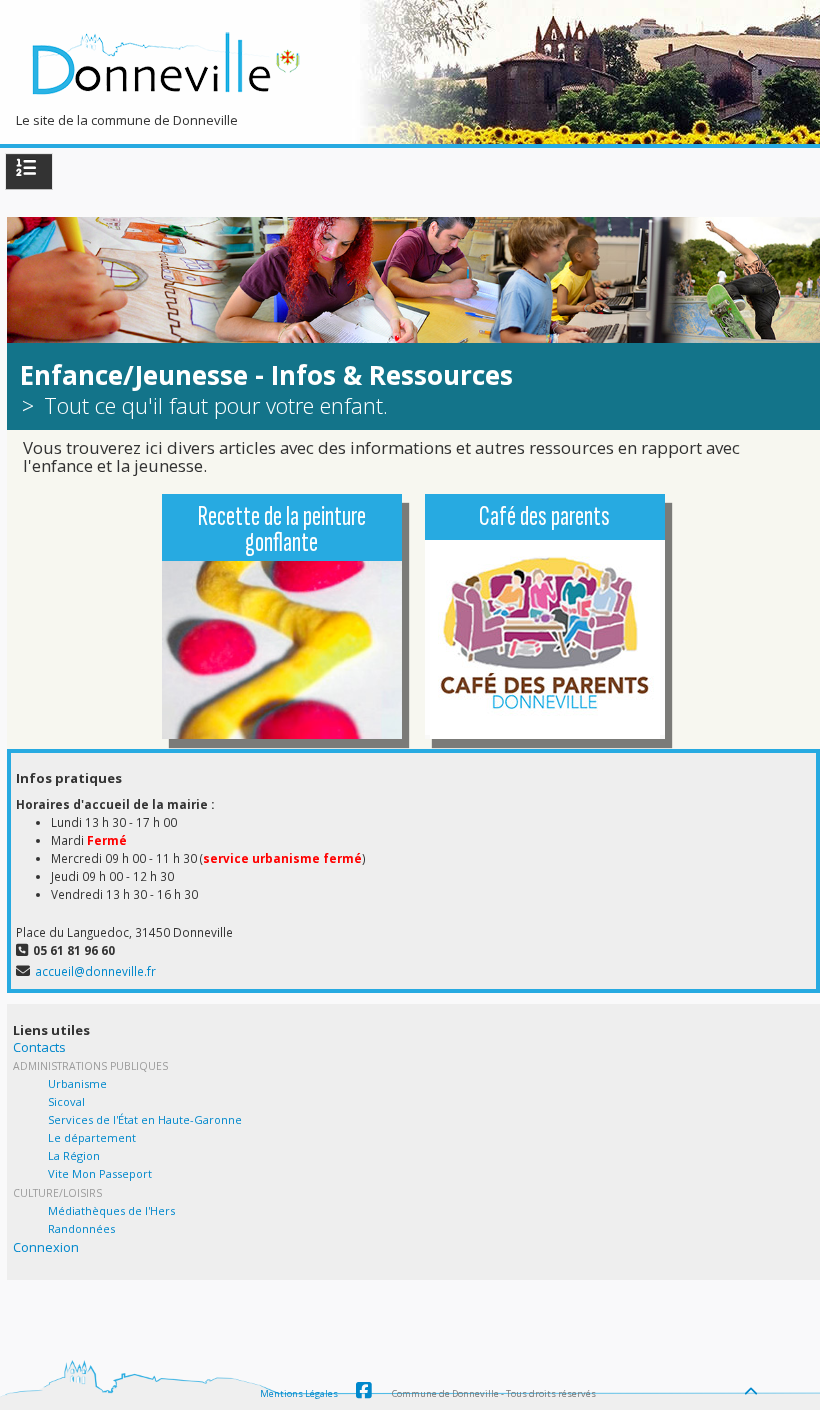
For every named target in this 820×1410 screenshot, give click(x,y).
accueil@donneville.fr (95, 971)
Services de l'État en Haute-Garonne (145, 1119)
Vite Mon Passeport (100, 1173)
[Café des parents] (545, 655)
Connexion (46, 1247)
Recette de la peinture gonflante (282, 529)
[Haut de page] (753, 1386)
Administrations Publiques (90, 1066)
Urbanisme (77, 1083)
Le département (92, 1137)
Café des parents (544, 516)
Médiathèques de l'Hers (111, 1210)
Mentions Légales (299, 1393)
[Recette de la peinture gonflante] (282, 643)
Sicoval (66, 1101)
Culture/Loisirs (57, 1193)
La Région (74, 1155)
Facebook (364, 1391)
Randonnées (81, 1228)
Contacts (39, 1047)
